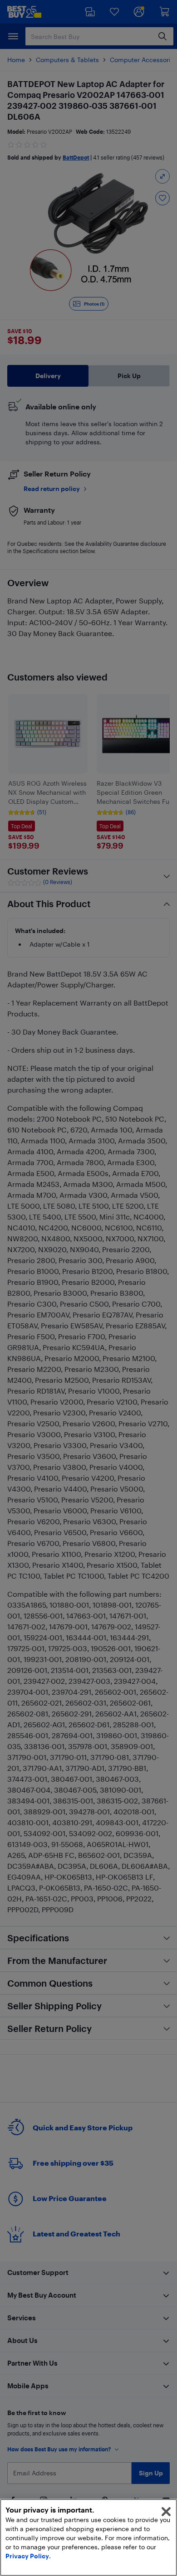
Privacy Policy (27, 2556)
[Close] (166, 2512)
